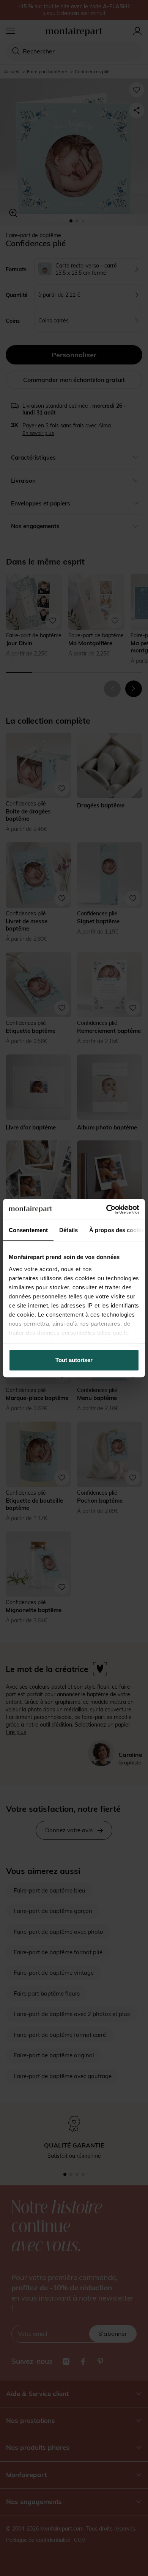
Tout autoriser (74, 1360)
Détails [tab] (68, 1230)
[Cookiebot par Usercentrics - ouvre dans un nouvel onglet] (106, 1209)
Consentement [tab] (28, 1230)
